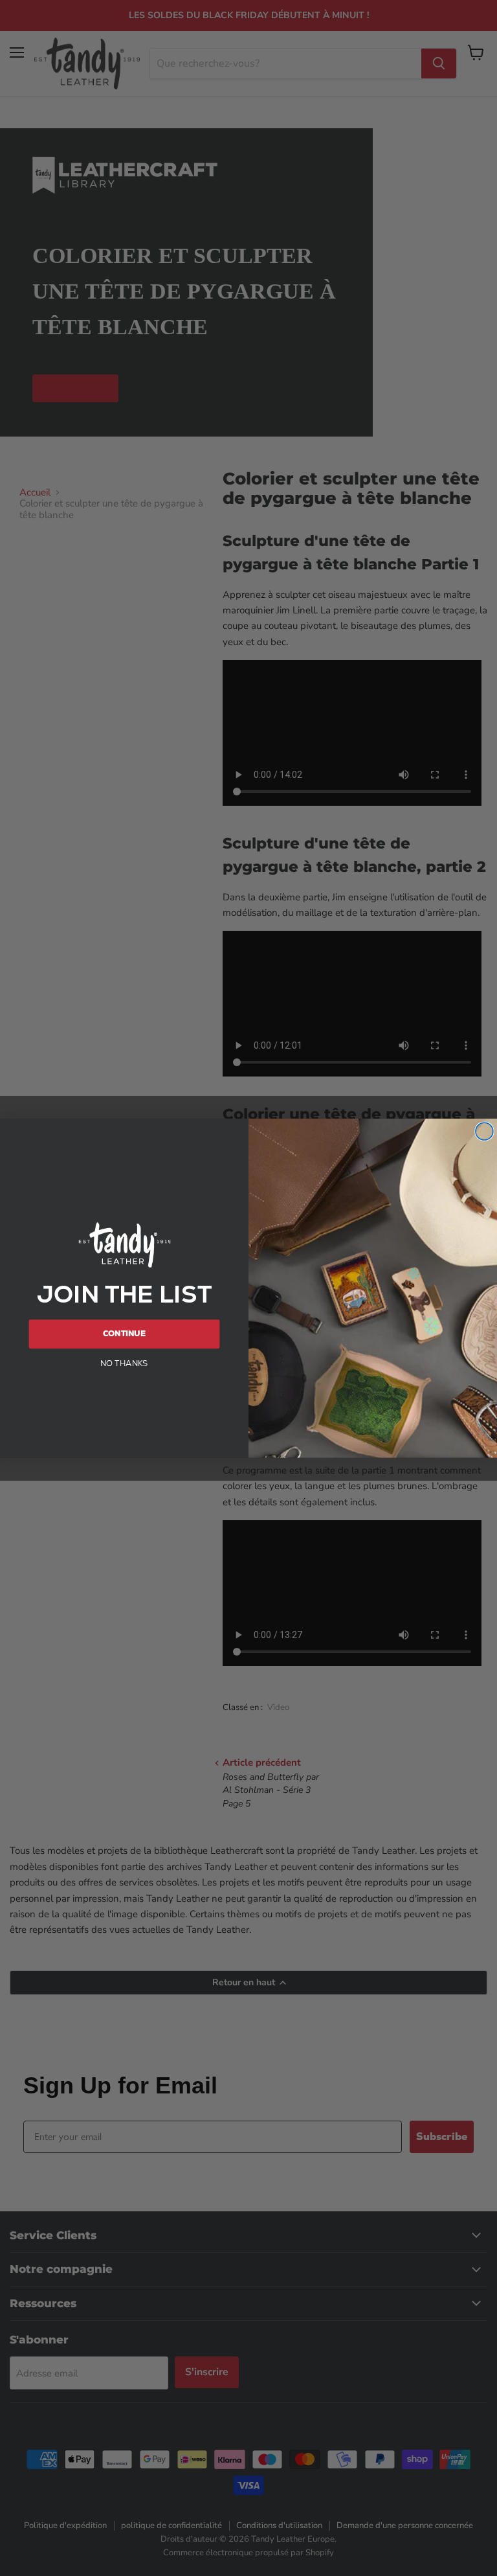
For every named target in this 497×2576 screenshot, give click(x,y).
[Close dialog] (484, 1131)
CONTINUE (124, 1334)
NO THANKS (124, 1363)
